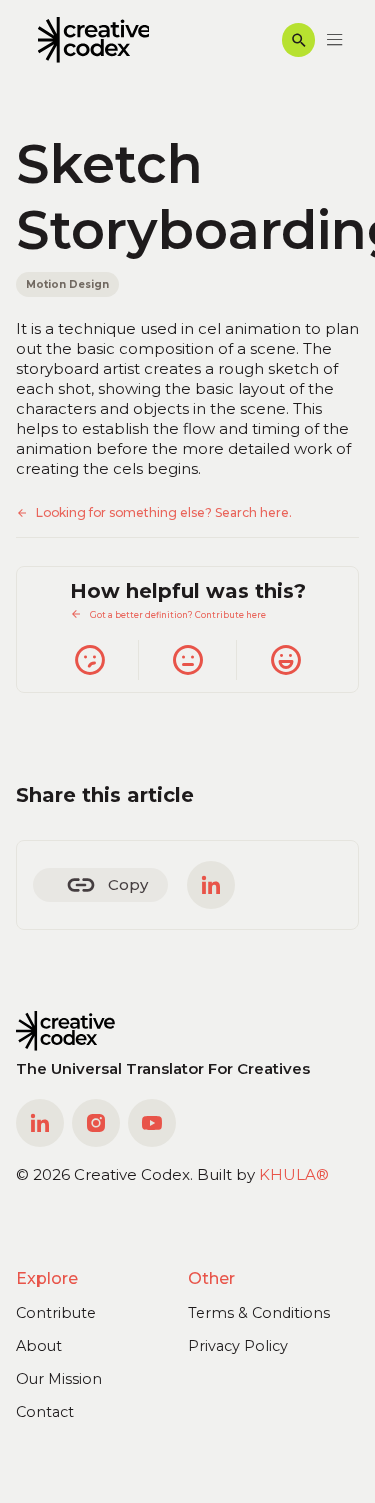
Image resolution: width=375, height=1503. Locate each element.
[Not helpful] (89, 660)
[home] (88, 40)
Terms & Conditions (259, 1313)
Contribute (56, 1313)
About (39, 1346)
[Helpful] (285, 660)
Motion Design (67, 284)
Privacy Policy (238, 1346)
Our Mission (59, 1379)
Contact (45, 1412)
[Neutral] (187, 660)
